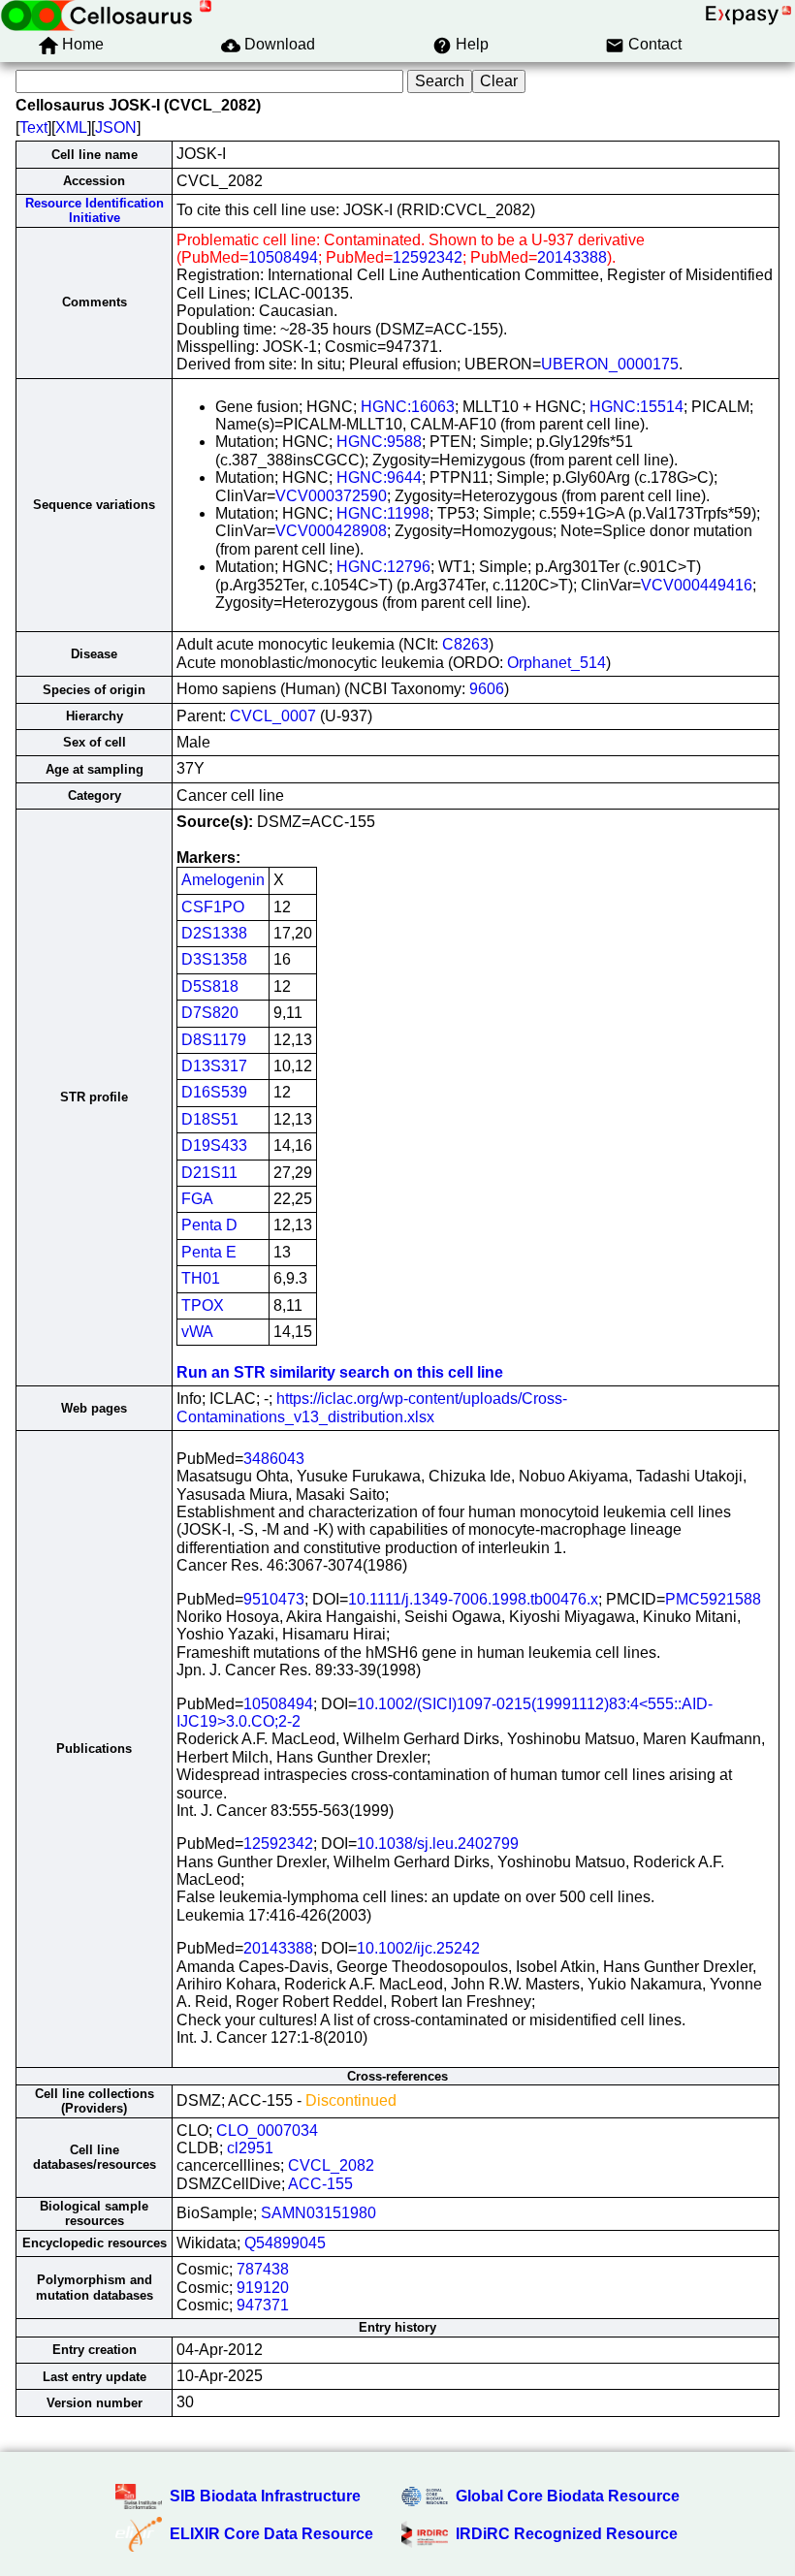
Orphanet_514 (556, 663)
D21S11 (209, 1173)
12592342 (428, 257)
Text (33, 127)
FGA (197, 1199)
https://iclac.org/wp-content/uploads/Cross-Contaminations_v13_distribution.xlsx (372, 1407)
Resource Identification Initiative (95, 210)
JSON (116, 127)
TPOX (203, 1305)
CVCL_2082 (331, 2165)
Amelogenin (223, 880)
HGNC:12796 (383, 567)
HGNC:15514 (636, 407)
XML (71, 127)
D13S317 (214, 1066)
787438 (263, 2269)
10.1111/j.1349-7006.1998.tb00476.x (473, 1599)
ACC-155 (320, 2184)
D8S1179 (214, 1040)
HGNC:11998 (383, 513)
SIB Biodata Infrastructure (265, 2496)
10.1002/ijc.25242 (418, 1948)
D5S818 (210, 986)
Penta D (209, 1225)
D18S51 (210, 1119)
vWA (197, 1332)
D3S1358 (214, 959)
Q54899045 (285, 2243)
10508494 (283, 257)
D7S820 (210, 1013)
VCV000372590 (331, 496)
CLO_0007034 (267, 2131)
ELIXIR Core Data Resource (271, 2534)
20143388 (572, 257)
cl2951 (250, 2148)
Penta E (209, 1252)
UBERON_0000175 (610, 364)
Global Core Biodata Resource (568, 2496)
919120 (263, 2288)
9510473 (274, 1599)
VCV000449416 (697, 585)
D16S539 (214, 1092)
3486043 (274, 1459)
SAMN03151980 (318, 2213)
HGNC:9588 (379, 442)
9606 (487, 689)
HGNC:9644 (379, 477)
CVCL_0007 (273, 716)
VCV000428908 (331, 531)
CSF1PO (213, 907)
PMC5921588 (713, 1599)
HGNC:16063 (408, 407)
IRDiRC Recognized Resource (567, 2534)
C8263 (465, 644)
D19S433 (214, 1145)
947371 (263, 2305)
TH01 (201, 1278)
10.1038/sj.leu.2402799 (438, 1844)
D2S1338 (214, 933)
